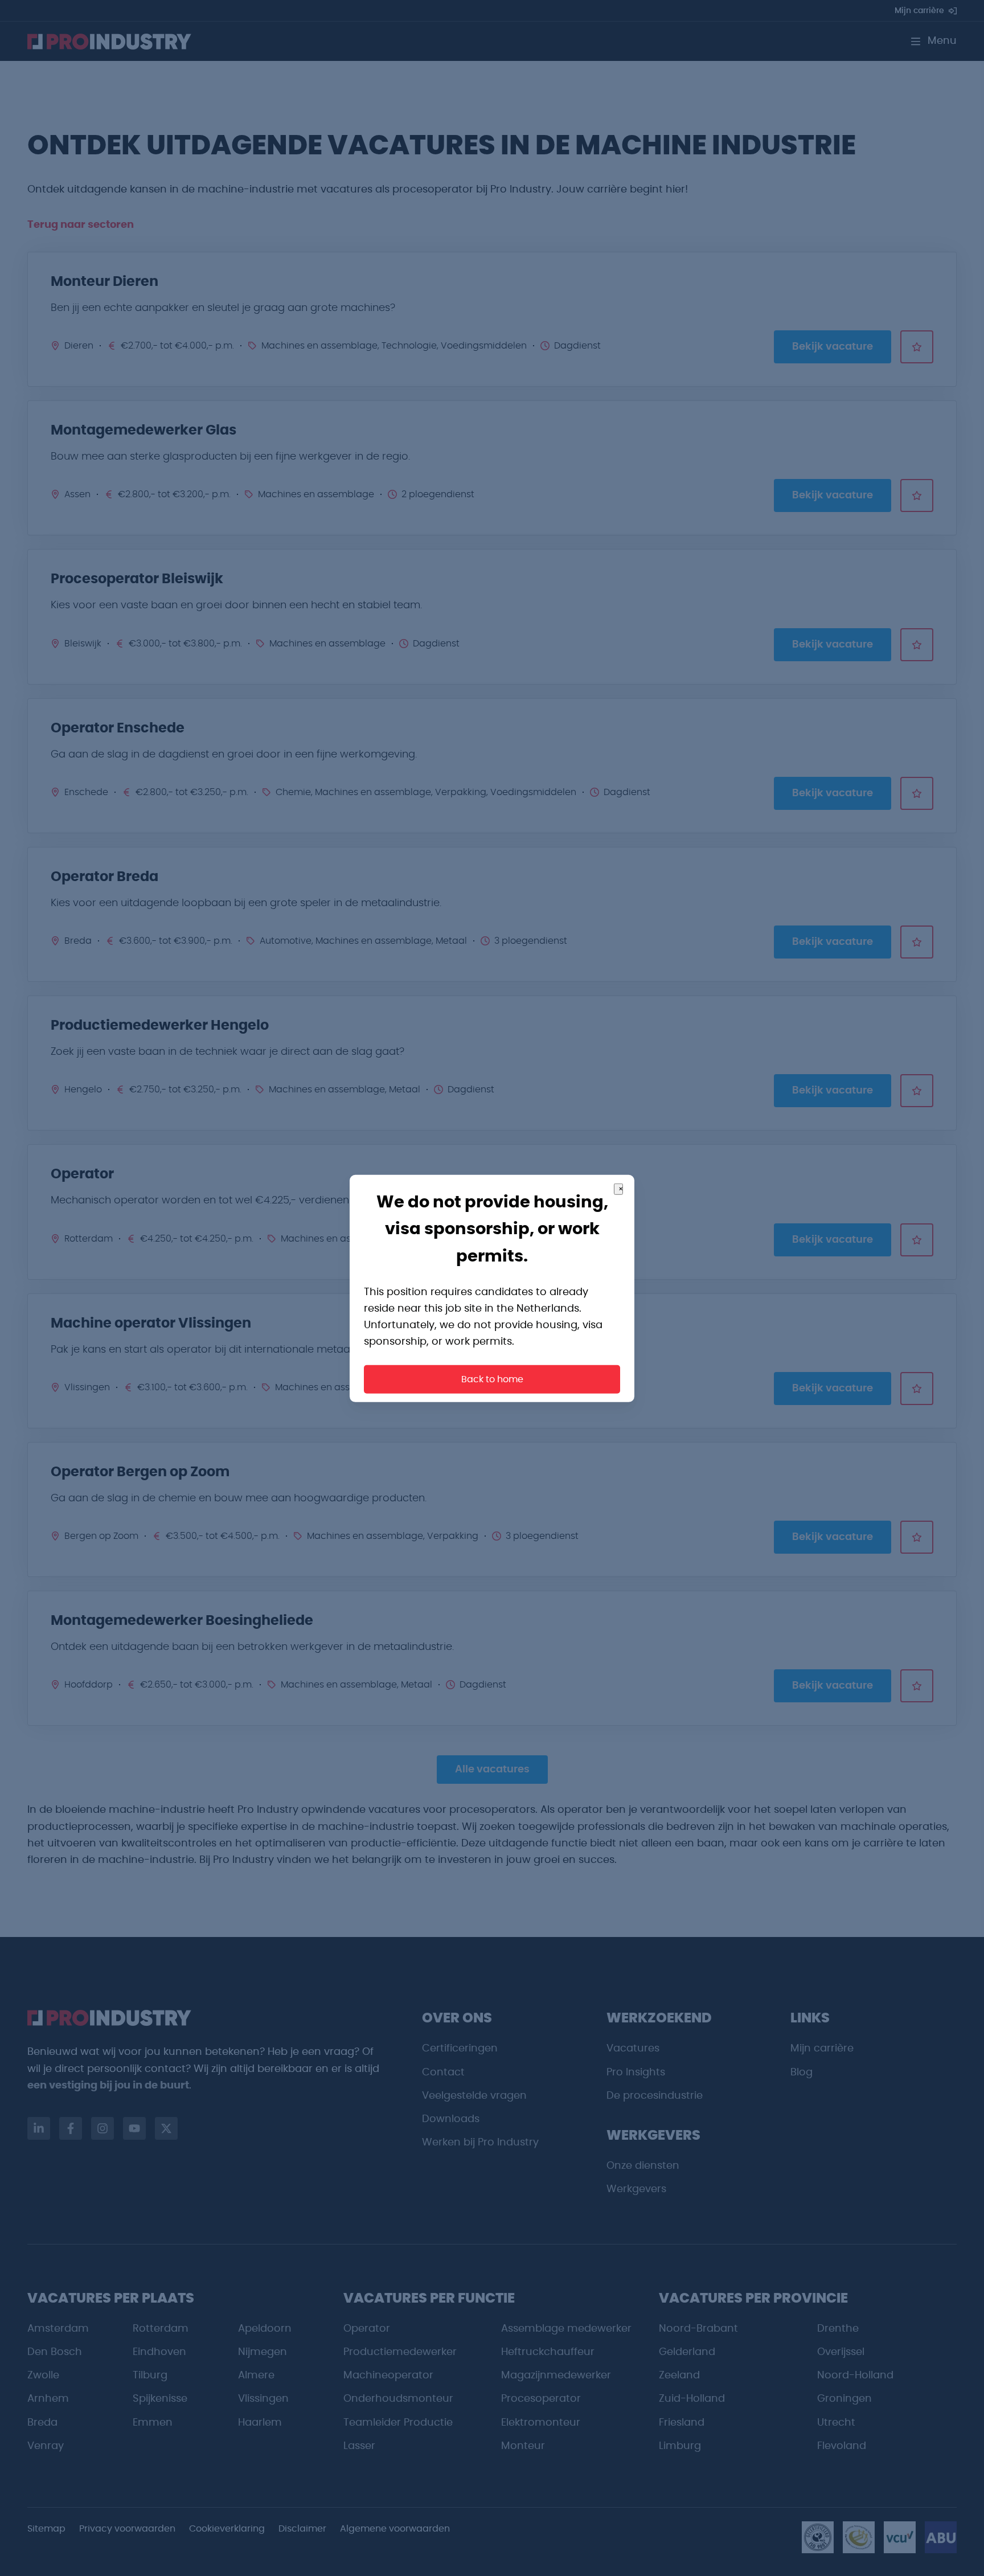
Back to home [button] (492, 1379)
